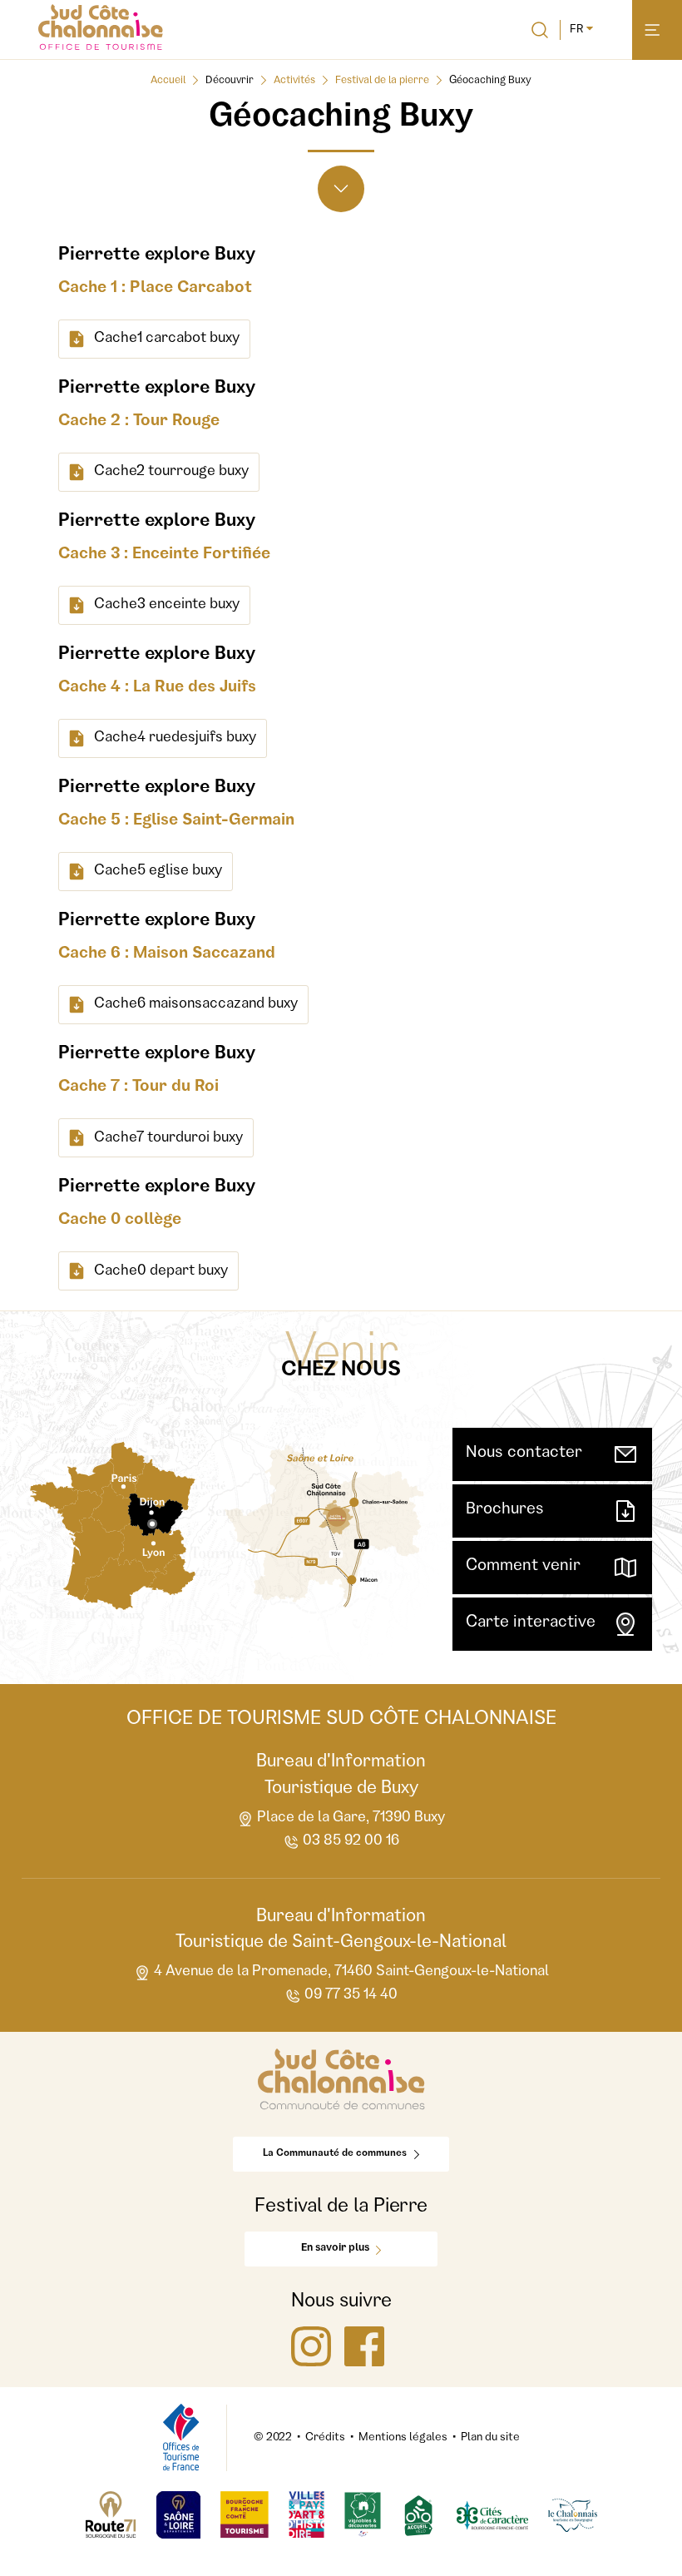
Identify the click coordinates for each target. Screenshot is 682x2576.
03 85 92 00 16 (351, 1841)
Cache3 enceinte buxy (167, 605)
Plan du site (490, 2438)
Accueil (168, 81)
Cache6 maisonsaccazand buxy (196, 1004)
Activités (294, 81)
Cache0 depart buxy (161, 1271)
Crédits (325, 2438)
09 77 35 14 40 (351, 1995)
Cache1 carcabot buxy (167, 339)
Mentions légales (403, 2438)
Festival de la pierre (382, 81)
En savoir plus (335, 2249)
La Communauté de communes (335, 2154)
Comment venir (523, 1567)
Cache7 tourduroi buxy (168, 1138)
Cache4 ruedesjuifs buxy (175, 738)
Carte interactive (531, 1623)
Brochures (505, 1510)
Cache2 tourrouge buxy (171, 472)
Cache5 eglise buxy (158, 871)
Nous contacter (524, 1454)
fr (576, 30)
